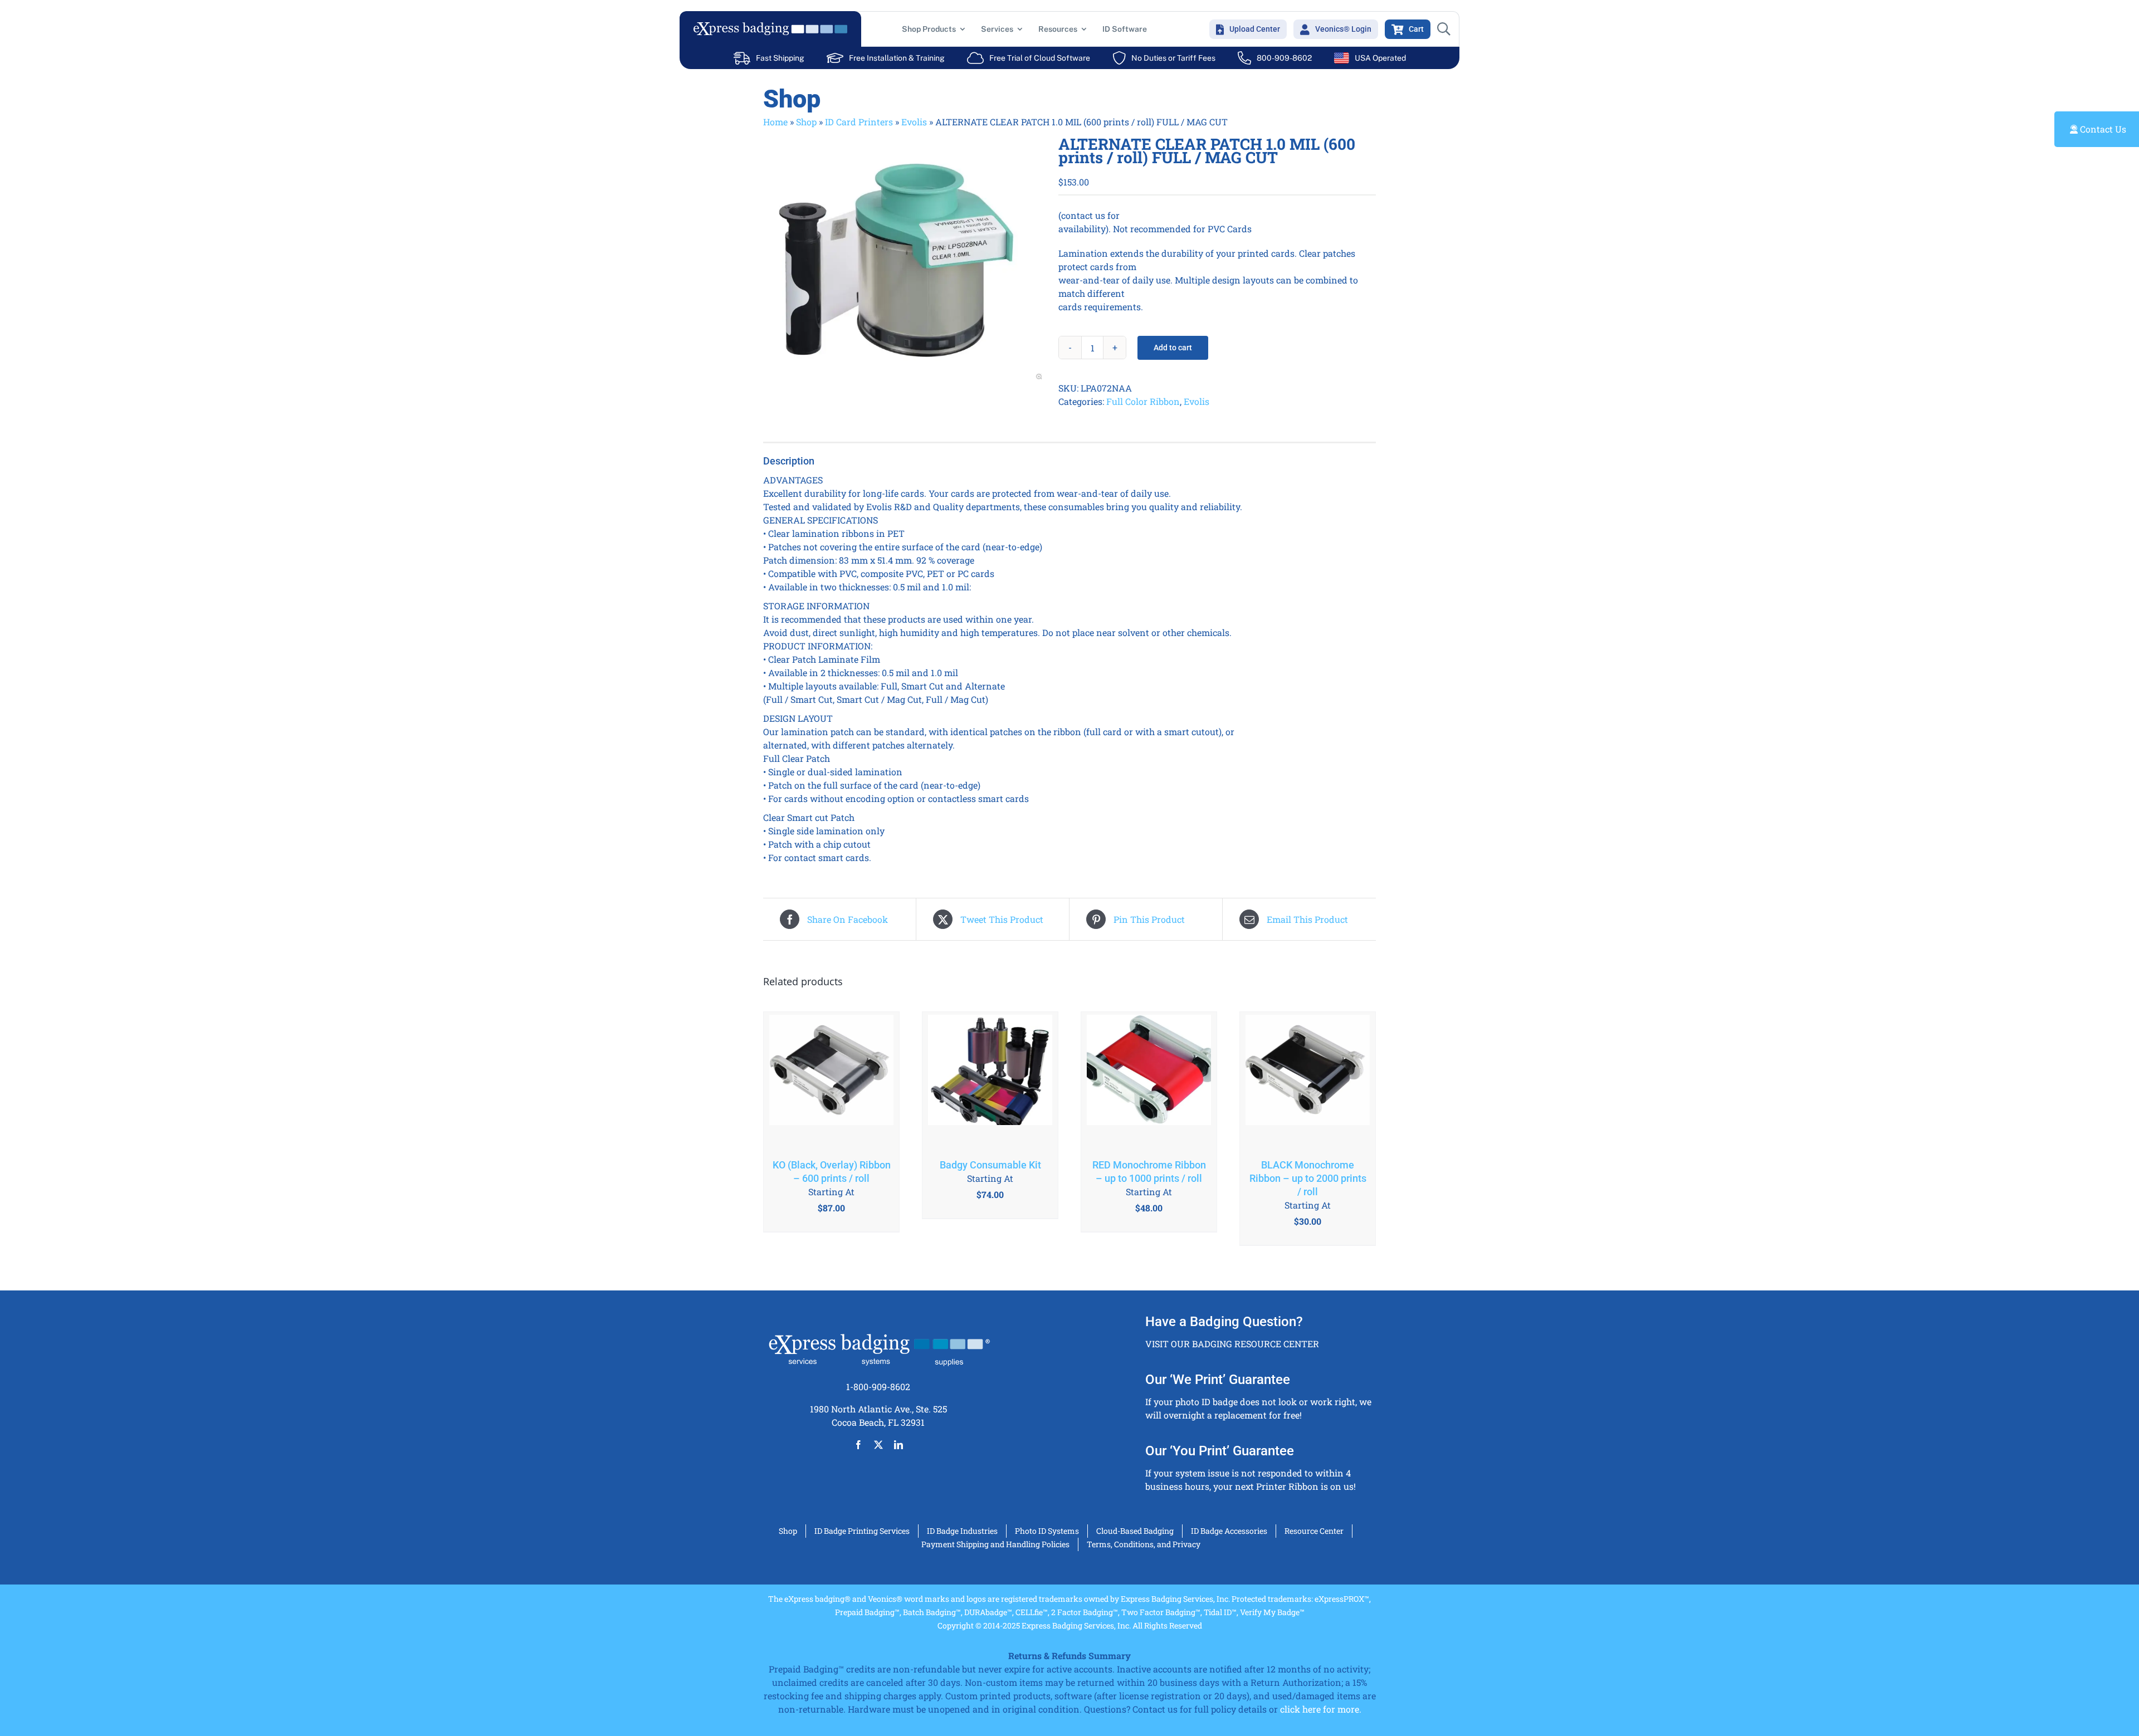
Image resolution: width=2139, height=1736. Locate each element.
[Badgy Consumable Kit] (990, 1080)
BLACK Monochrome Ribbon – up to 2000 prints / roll (1308, 1178)
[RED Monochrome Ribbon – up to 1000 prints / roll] (1149, 1080)
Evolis (914, 122)
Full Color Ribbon (1143, 401)
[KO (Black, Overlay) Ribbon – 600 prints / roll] (831, 1080)
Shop (806, 122)
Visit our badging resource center (1232, 1344)
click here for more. (1321, 1709)
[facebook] (858, 1445)
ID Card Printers (859, 122)
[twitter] (878, 1445)
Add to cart (1173, 348)
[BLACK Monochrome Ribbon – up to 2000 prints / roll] (1308, 1080)
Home (775, 122)
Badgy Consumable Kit (990, 1165)
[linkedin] (898, 1445)
